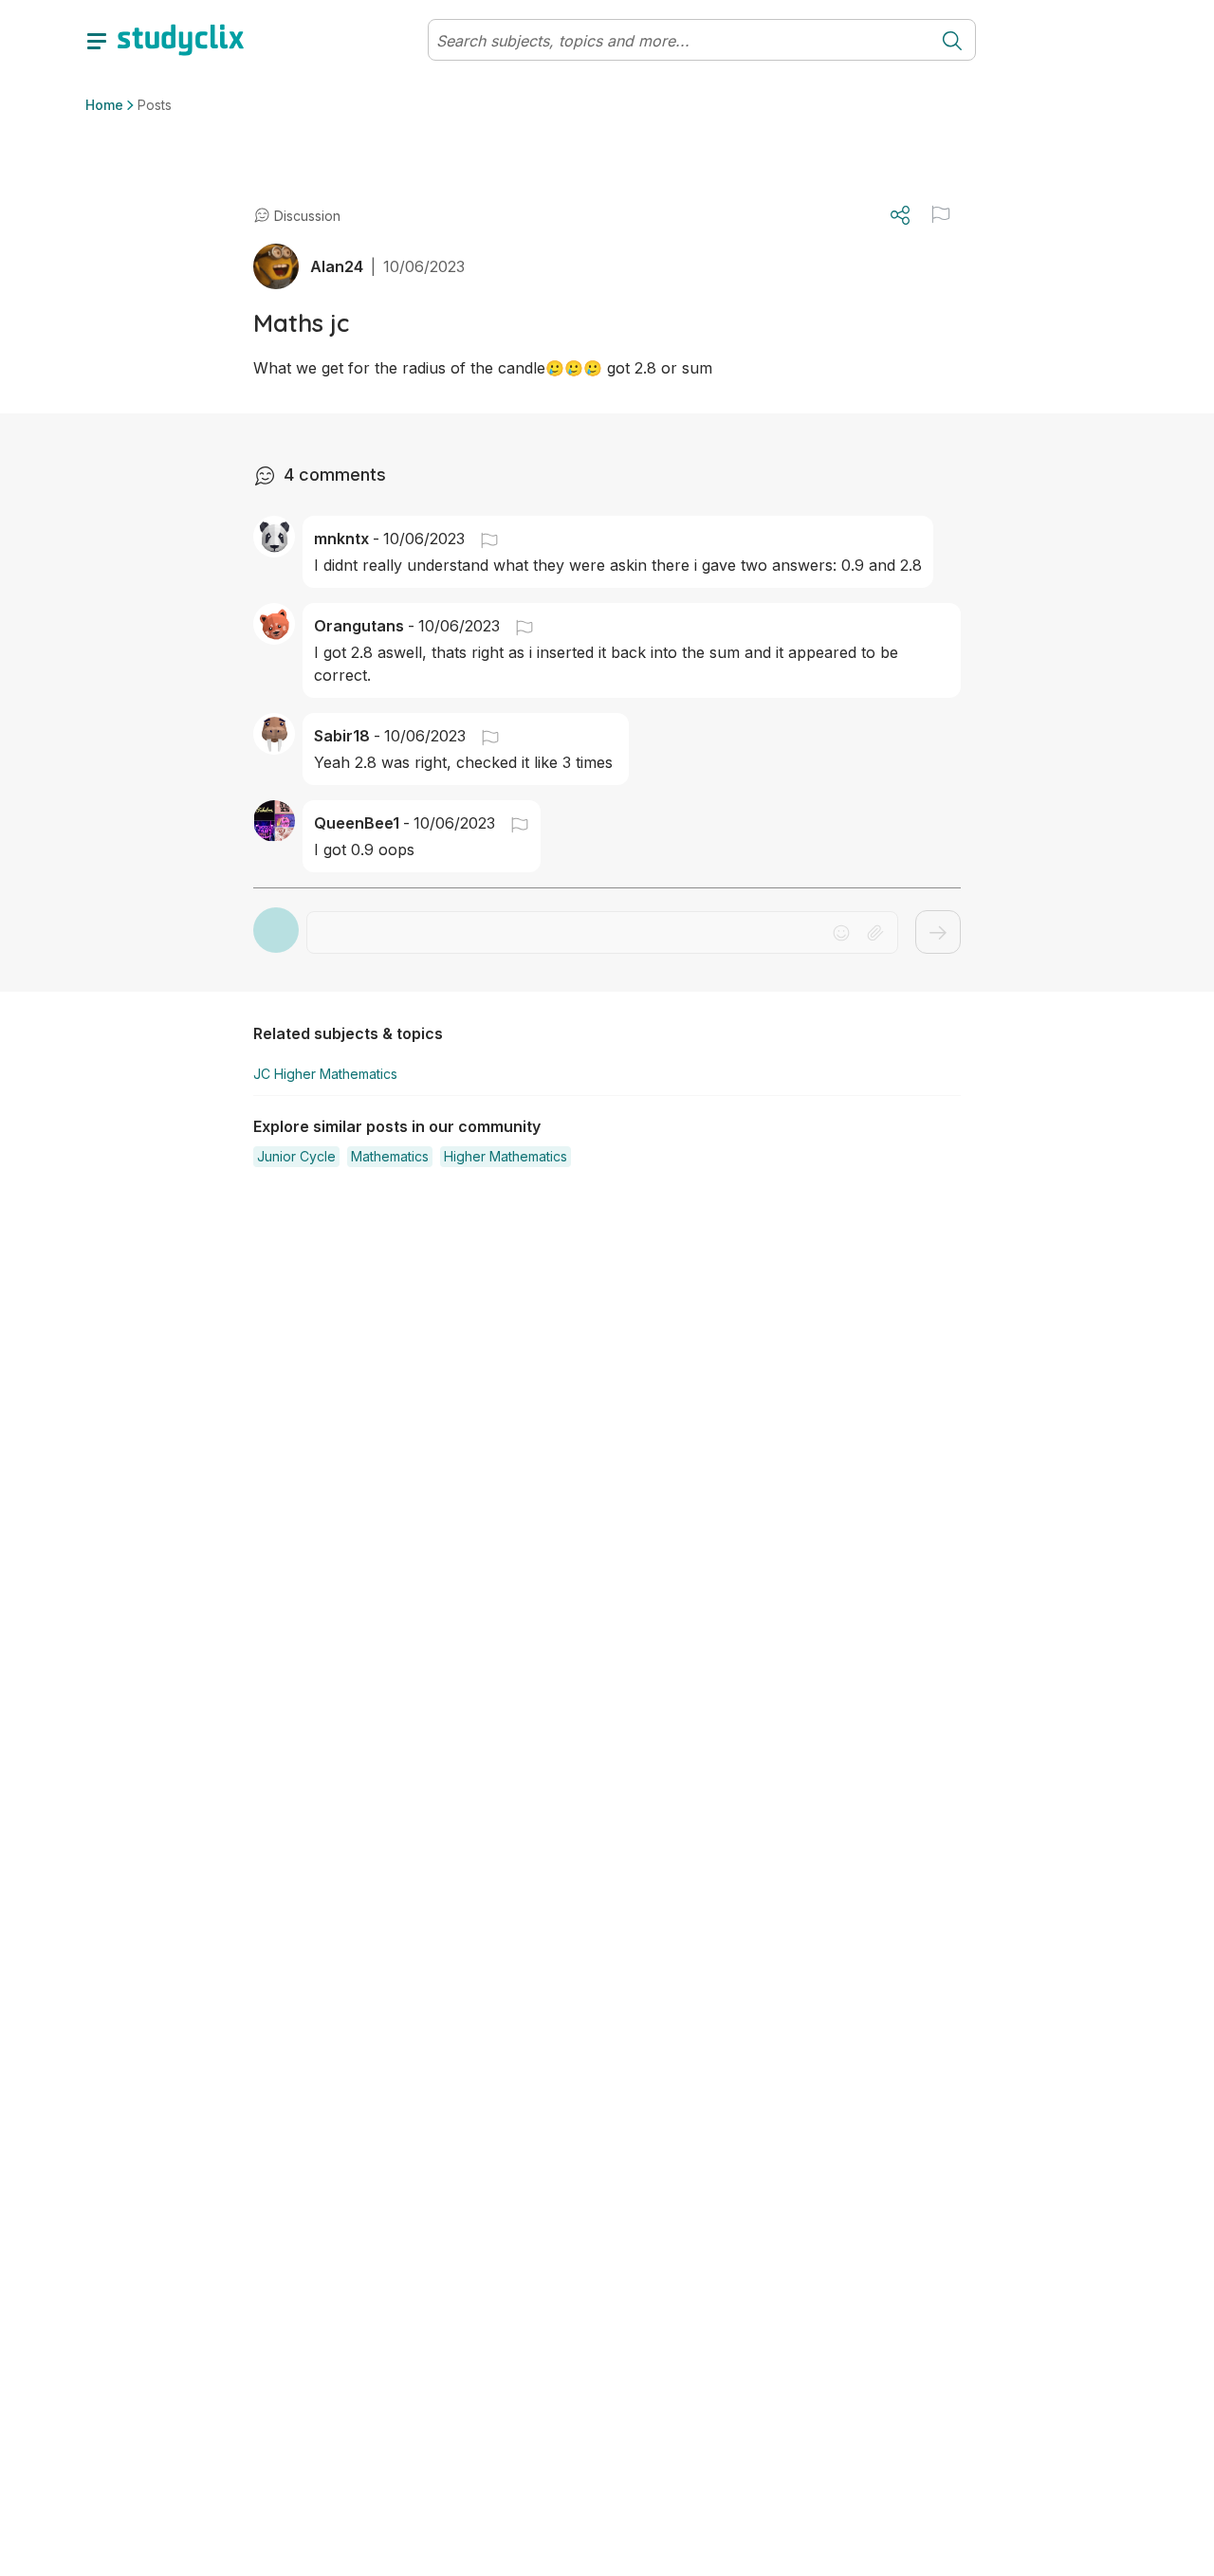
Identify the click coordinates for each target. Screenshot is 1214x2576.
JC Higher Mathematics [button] (325, 1074)
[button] (941, 214)
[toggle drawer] (97, 40)
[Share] (900, 215)
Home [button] (104, 105)
